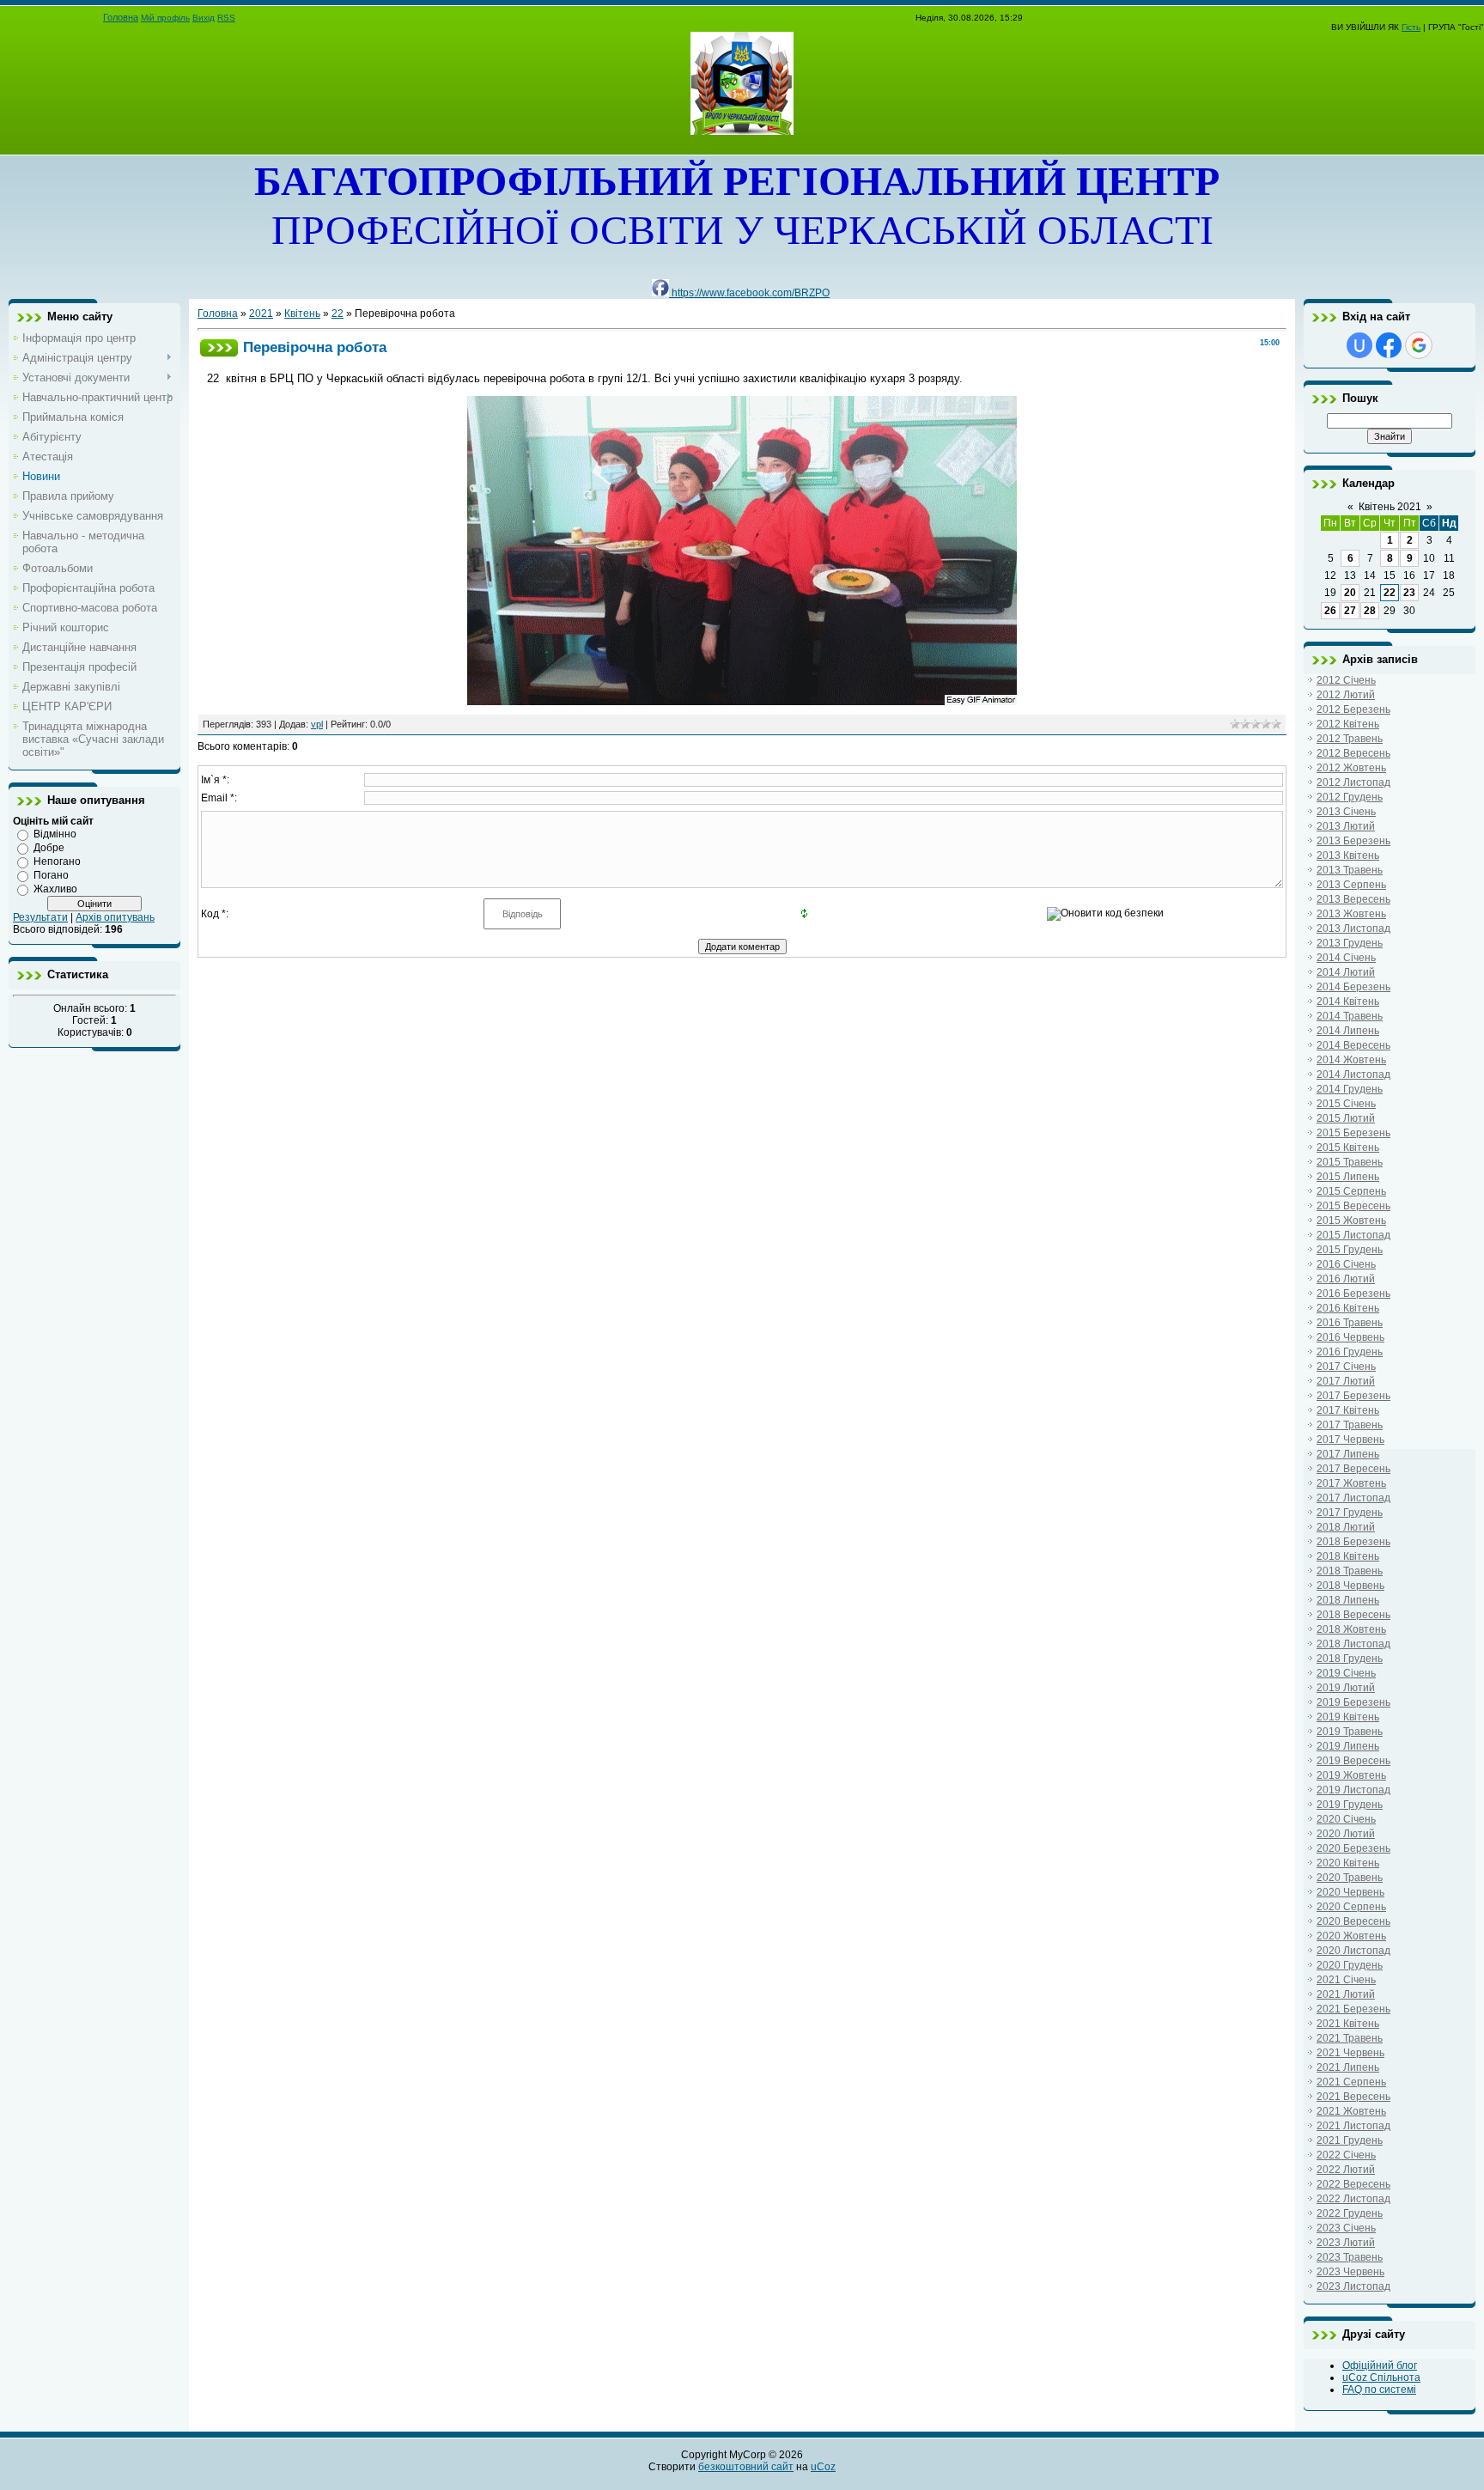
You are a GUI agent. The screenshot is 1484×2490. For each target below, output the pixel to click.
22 (338, 314)
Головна (121, 17)
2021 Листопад (1353, 2126)
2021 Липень (1348, 2067)
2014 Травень (1350, 1016)
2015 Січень (1346, 1104)
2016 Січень (1346, 1264)
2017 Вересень (1353, 1469)
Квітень (302, 314)
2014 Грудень (1350, 1089)
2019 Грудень (1350, 1805)
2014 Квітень (1348, 1001)
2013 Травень (1350, 870)
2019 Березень (1353, 1702)
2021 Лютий (1346, 1994)
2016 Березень (1353, 1294)
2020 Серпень (1351, 1907)
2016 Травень (1350, 1323)
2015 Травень (1350, 1162)
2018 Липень (1348, 1600)
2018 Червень (1350, 1586)
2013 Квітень (1348, 855)
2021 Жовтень (1351, 2111)
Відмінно (55, 834)
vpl (317, 724)
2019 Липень (1348, 1746)
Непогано (57, 861)
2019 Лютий (1346, 1688)
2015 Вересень (1353, 1206)
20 (1350, 593)
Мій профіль (165, 18)
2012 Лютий (1346, 695)
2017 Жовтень (1351, 1483)
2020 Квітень (1348, 1863)
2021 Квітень (1348, 2024)
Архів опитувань (115, 917)
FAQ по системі (1379, 2390)
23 (1409, 593)
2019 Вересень (1353, 1761)
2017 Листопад (1353, 1498)
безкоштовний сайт (746, 2467)
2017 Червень (1350, 1440)
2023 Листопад (1353, 2286)
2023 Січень (1346, 2228)
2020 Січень (1346, 1819)
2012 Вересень (1353, 753)
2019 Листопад (1353, 1790)
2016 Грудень (1350, 1352)
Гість (1411, 27)
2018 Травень (1350, 1571)
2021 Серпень (1351, 2082)
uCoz (823, 2467)
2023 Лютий (1346, 2243)
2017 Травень (1350, 1425)
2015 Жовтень (1351, 1221)
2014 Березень (1353, 987)
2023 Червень (1350, 2272)
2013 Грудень (1350, 943)
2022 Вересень (1353, 2184)
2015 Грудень (1350, 1250)
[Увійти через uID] (1359, 345)
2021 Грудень (1350, 2140)
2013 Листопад (1353, 928)
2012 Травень (1350, 739)
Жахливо (55, 889)
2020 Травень (1350, 1878)
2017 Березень (1353, 1396)
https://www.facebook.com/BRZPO (749, 293)
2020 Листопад (1353, 1951)
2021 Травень (1350, 2038)
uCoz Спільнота (1381, 2377)
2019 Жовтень (1351, 1775)
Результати (40, 917)
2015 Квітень (1348, 1148)
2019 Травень (1350, 1732)
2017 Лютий (1346, 1381)
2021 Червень (1350, 2053)
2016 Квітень (1348, 1308)
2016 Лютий (1346, 1279)
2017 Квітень (1348, 1410)
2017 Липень (1348, 1454)
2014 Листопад (1353, 1075)
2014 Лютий (1346, 972)
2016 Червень (1350, 1337)
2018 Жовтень (1351, 1629)
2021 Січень (1346, 1980)
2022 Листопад (1353, 2199)
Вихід (204, 18)
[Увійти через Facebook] (1389, 345)
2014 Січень (1346, 958)
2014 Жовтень (1351, 1060)
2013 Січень (1346, 812)
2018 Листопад (1353, 1644)
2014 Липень (1348, 1031)
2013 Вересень (1353, 899)
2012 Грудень (1350, 797)
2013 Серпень (1351, 885)
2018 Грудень (1350, 1659)
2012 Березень (1353, 709)
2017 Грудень (1350, 1513)
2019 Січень (1346, 1673)
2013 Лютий (1346, 826)
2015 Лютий (1346, 1118)
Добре (49, 848)
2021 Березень (1353, 2009)
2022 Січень (1346, 2155)
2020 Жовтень (1351, 1936)
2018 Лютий (1346, 1527)
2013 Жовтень (1351, 914)
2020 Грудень (1350, 1965)
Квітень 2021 (1390, 507)
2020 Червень (1350, 1892)
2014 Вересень (1353, 1045)
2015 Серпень (1351, 1191)
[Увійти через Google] (1419, 345)
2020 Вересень (1353, 1921)
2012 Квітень (1348, 724)
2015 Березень (1353, 1133)
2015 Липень (1348, 1177)
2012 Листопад (1353, 782)
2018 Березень (1353, 1542)
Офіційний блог (1380, 2365)
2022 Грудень (1350, 2213)
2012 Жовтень (1351, 768)
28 (1370, 611)
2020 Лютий (1346, 1834)
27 (1350, 611)
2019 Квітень (1348, 1717)
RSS (226, 18)
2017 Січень (1346, 1367)
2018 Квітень (1348, 1556)
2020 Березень (1353, 1848)
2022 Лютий (1346, 2170)
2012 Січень (1346, 680)
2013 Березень (1353, 841)
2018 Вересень (1353, 1615)
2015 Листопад (1353, 1235)
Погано (51, 875)
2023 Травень (1350, 2257)
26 (1330, 611)
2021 (261, 314)
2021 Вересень (1353, 2097)
